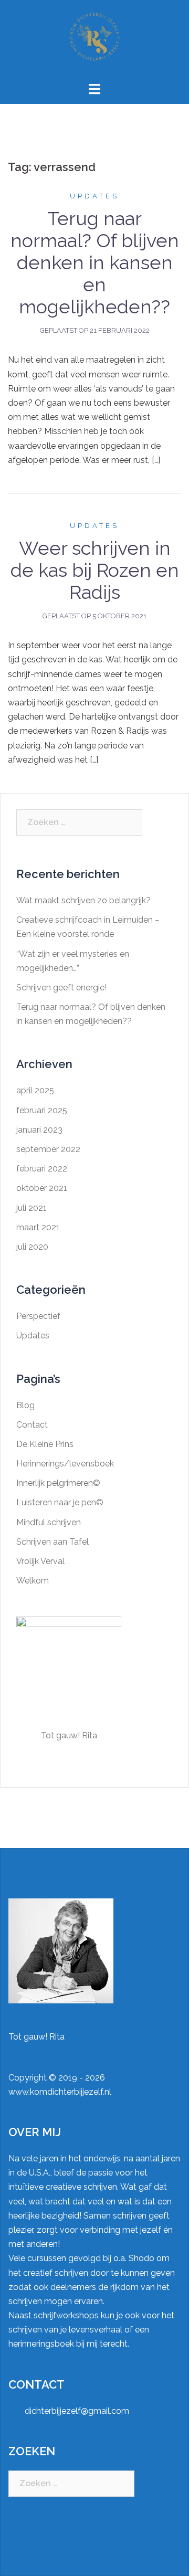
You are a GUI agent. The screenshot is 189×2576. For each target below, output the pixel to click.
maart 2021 (38, 1227)
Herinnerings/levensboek (65, 1464)
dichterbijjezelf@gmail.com (77, 2411)
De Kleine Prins (45, 1444)
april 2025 (35, 1090)
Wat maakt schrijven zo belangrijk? (83, 900)
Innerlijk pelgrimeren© (58, 1483)
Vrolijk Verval (40, 1561)
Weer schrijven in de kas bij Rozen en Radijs (95, 570)
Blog (25, 1405)
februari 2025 (42, 1110)
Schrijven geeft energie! (61, 988)
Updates (94, 196)
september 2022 (48, 1149)
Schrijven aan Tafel (52, 1542)
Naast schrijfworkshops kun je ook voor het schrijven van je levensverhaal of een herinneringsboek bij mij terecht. (91, 2330)
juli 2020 (32, 1247)
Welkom (33, 1581)
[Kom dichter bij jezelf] (94, 40)
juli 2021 (31, 1208)
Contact (32, 1425)
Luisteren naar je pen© (60, 1502)
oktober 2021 (42, 1188)
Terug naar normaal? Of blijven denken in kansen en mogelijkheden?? (95, 262)
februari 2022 (42, 1169)
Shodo (141, 2258)
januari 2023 (39, 1130)
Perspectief (38, 1316)
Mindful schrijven (49, 1522)
